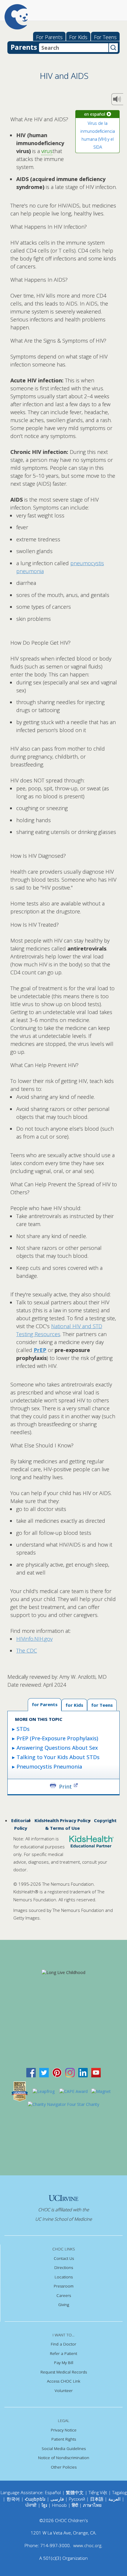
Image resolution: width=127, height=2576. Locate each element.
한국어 (13, 2499)
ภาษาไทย (92, 2505)
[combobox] (74, 48)
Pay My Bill (64, 2363)
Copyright (105, 1820)
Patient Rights (64, 2439)
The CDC (27, 1651)
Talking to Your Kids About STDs (58, 1757)
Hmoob (59, 2505)
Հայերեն (35, 2499)
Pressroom (64, 2286)
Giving (64, 2305)
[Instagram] (70, 2072)
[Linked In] (83, 2072)
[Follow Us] (44, 2072)
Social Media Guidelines (64, 2449)
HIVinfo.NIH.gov (34, 1639)
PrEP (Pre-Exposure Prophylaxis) (57, 1738)
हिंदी (75, 2505)
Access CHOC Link (64, 2381)
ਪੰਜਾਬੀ (32, 2505)
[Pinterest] (57, 2072)
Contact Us (64, 2258)
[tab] (102, 1705)
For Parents (49, 37)
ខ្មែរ (45, 2505)
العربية (114, 2499)
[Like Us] (31, 2072)
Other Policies (64, 2467)
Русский (77, 2499)
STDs (23, 1729)
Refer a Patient (63, 2353)
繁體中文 (75, 2492)
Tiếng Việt (98, 2492)
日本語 (97, 2499)
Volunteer (64, 2391)
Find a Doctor (63, 2344)
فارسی (57, 2499)
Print (65, 1786)
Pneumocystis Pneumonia (49, 1766)
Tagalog (119, 2492)
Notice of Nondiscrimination (64, 2458)
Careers (64, 2295)
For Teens (105, 37)
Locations (64, 2277)
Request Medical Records (64, 2372)
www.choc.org (87, 2545)
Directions (64, 2268)
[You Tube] (96, 2072)
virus (47, 151)
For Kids (78, 37)
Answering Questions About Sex (57, 1748)
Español (53, 2492)
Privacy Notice (64, 2430)
